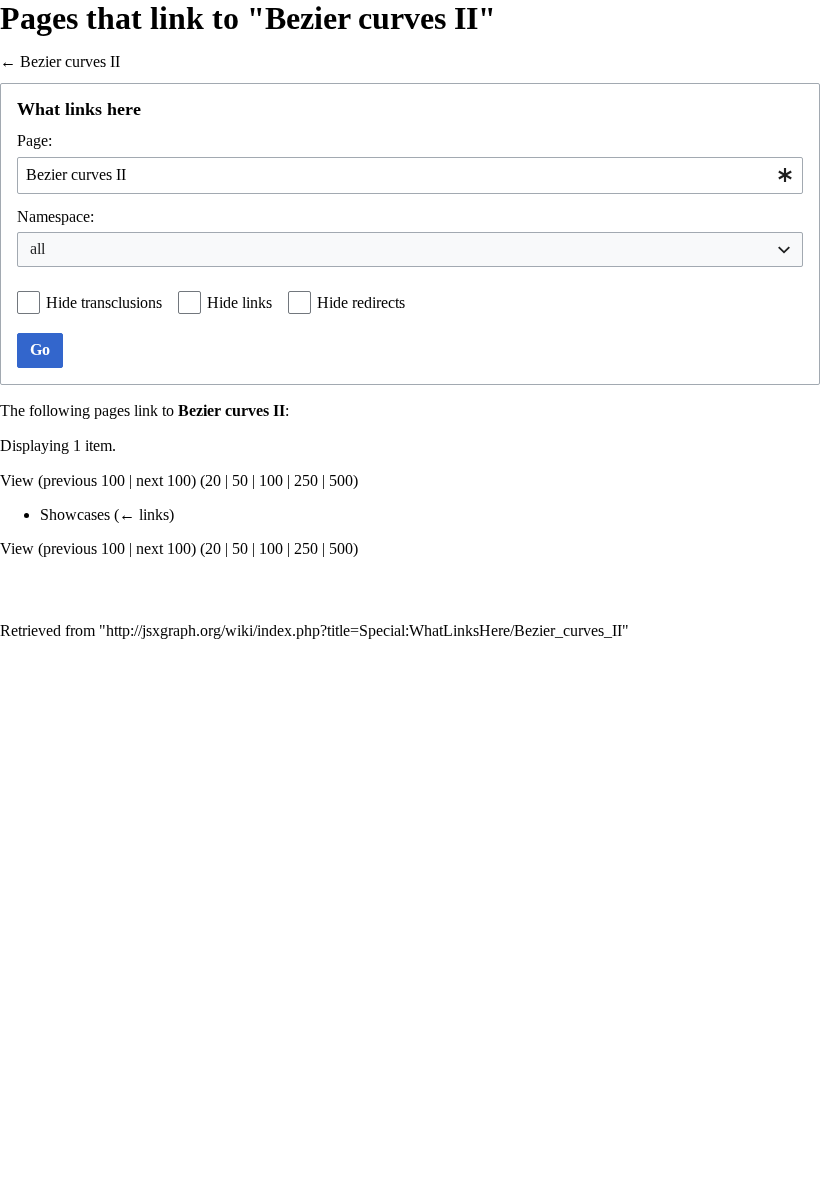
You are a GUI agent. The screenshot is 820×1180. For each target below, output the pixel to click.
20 (213, 480)
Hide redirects (361, 302)
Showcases (75, 514)
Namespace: (55, 216)
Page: (34, 140)
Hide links (239, 302)
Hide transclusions (104, 302)
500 (341, 480)
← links (144, 514)
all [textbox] (37, 248)
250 (306, 480)
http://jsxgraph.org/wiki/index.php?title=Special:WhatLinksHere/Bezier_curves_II (364, 630)
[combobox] (410, 175)
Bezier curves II (70, 61)
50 (240, 480)
